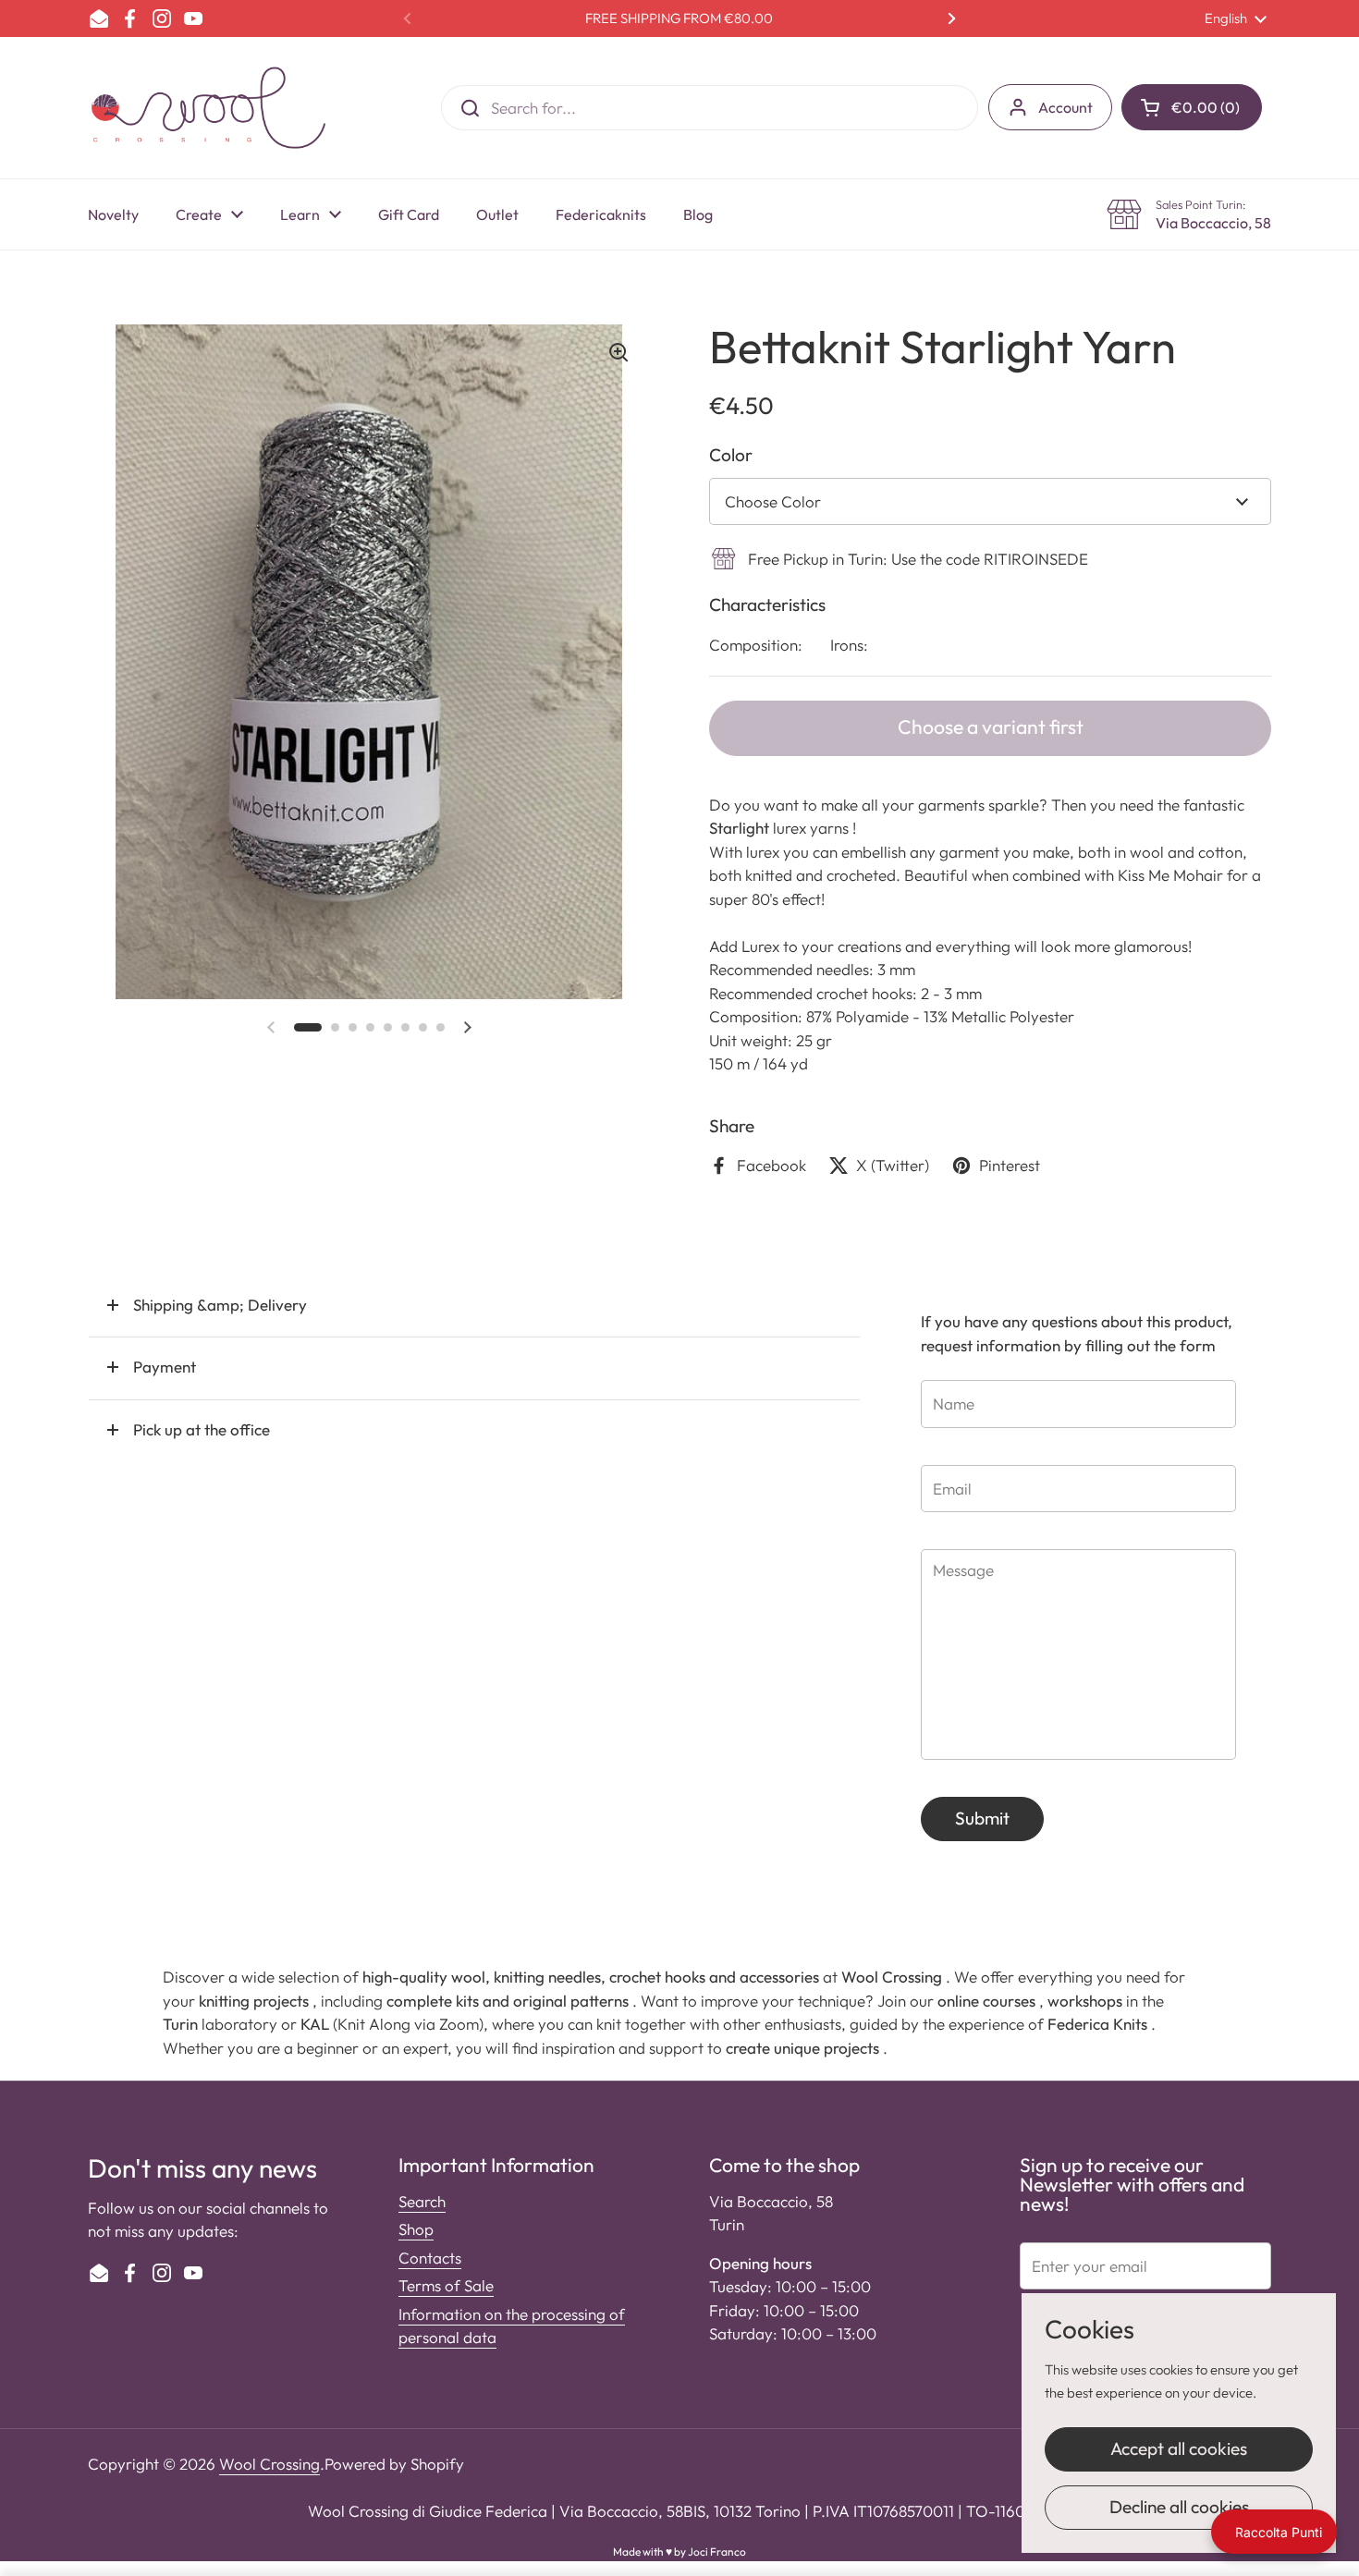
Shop (416, 2229)
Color (731, 455)
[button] (1192, 107)
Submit (982, 1818)
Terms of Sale (446, 2285)
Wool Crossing (269, 2464)
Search (422, 2201)
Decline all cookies (1179, 2507)
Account (1065, 107)
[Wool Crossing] (208, 108)
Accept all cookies (1179, 2448)
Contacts (430, 2258)
